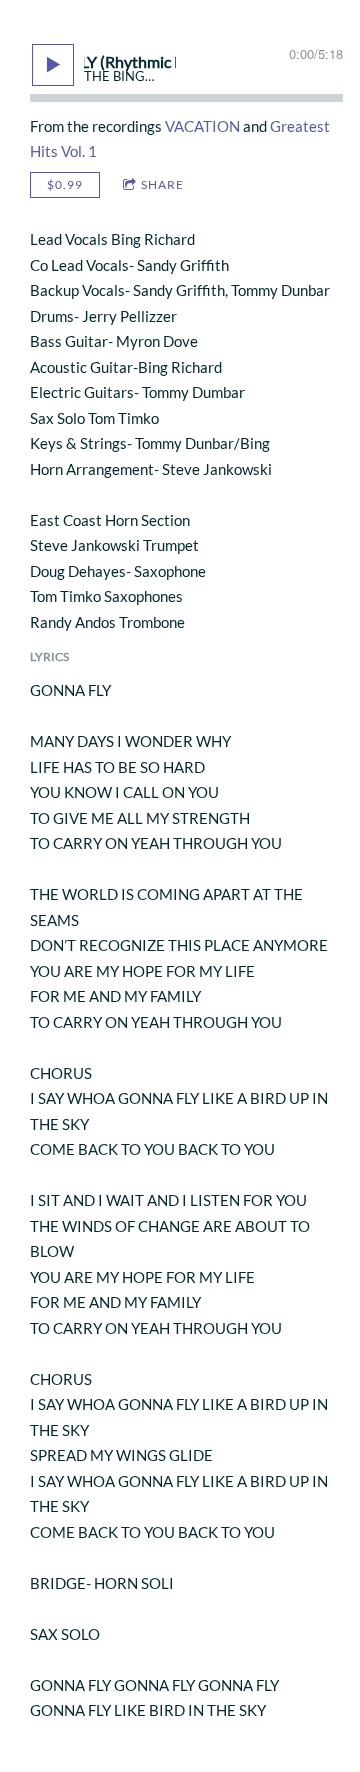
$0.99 (65, 184)
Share (162, 184)
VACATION (202, 126)
